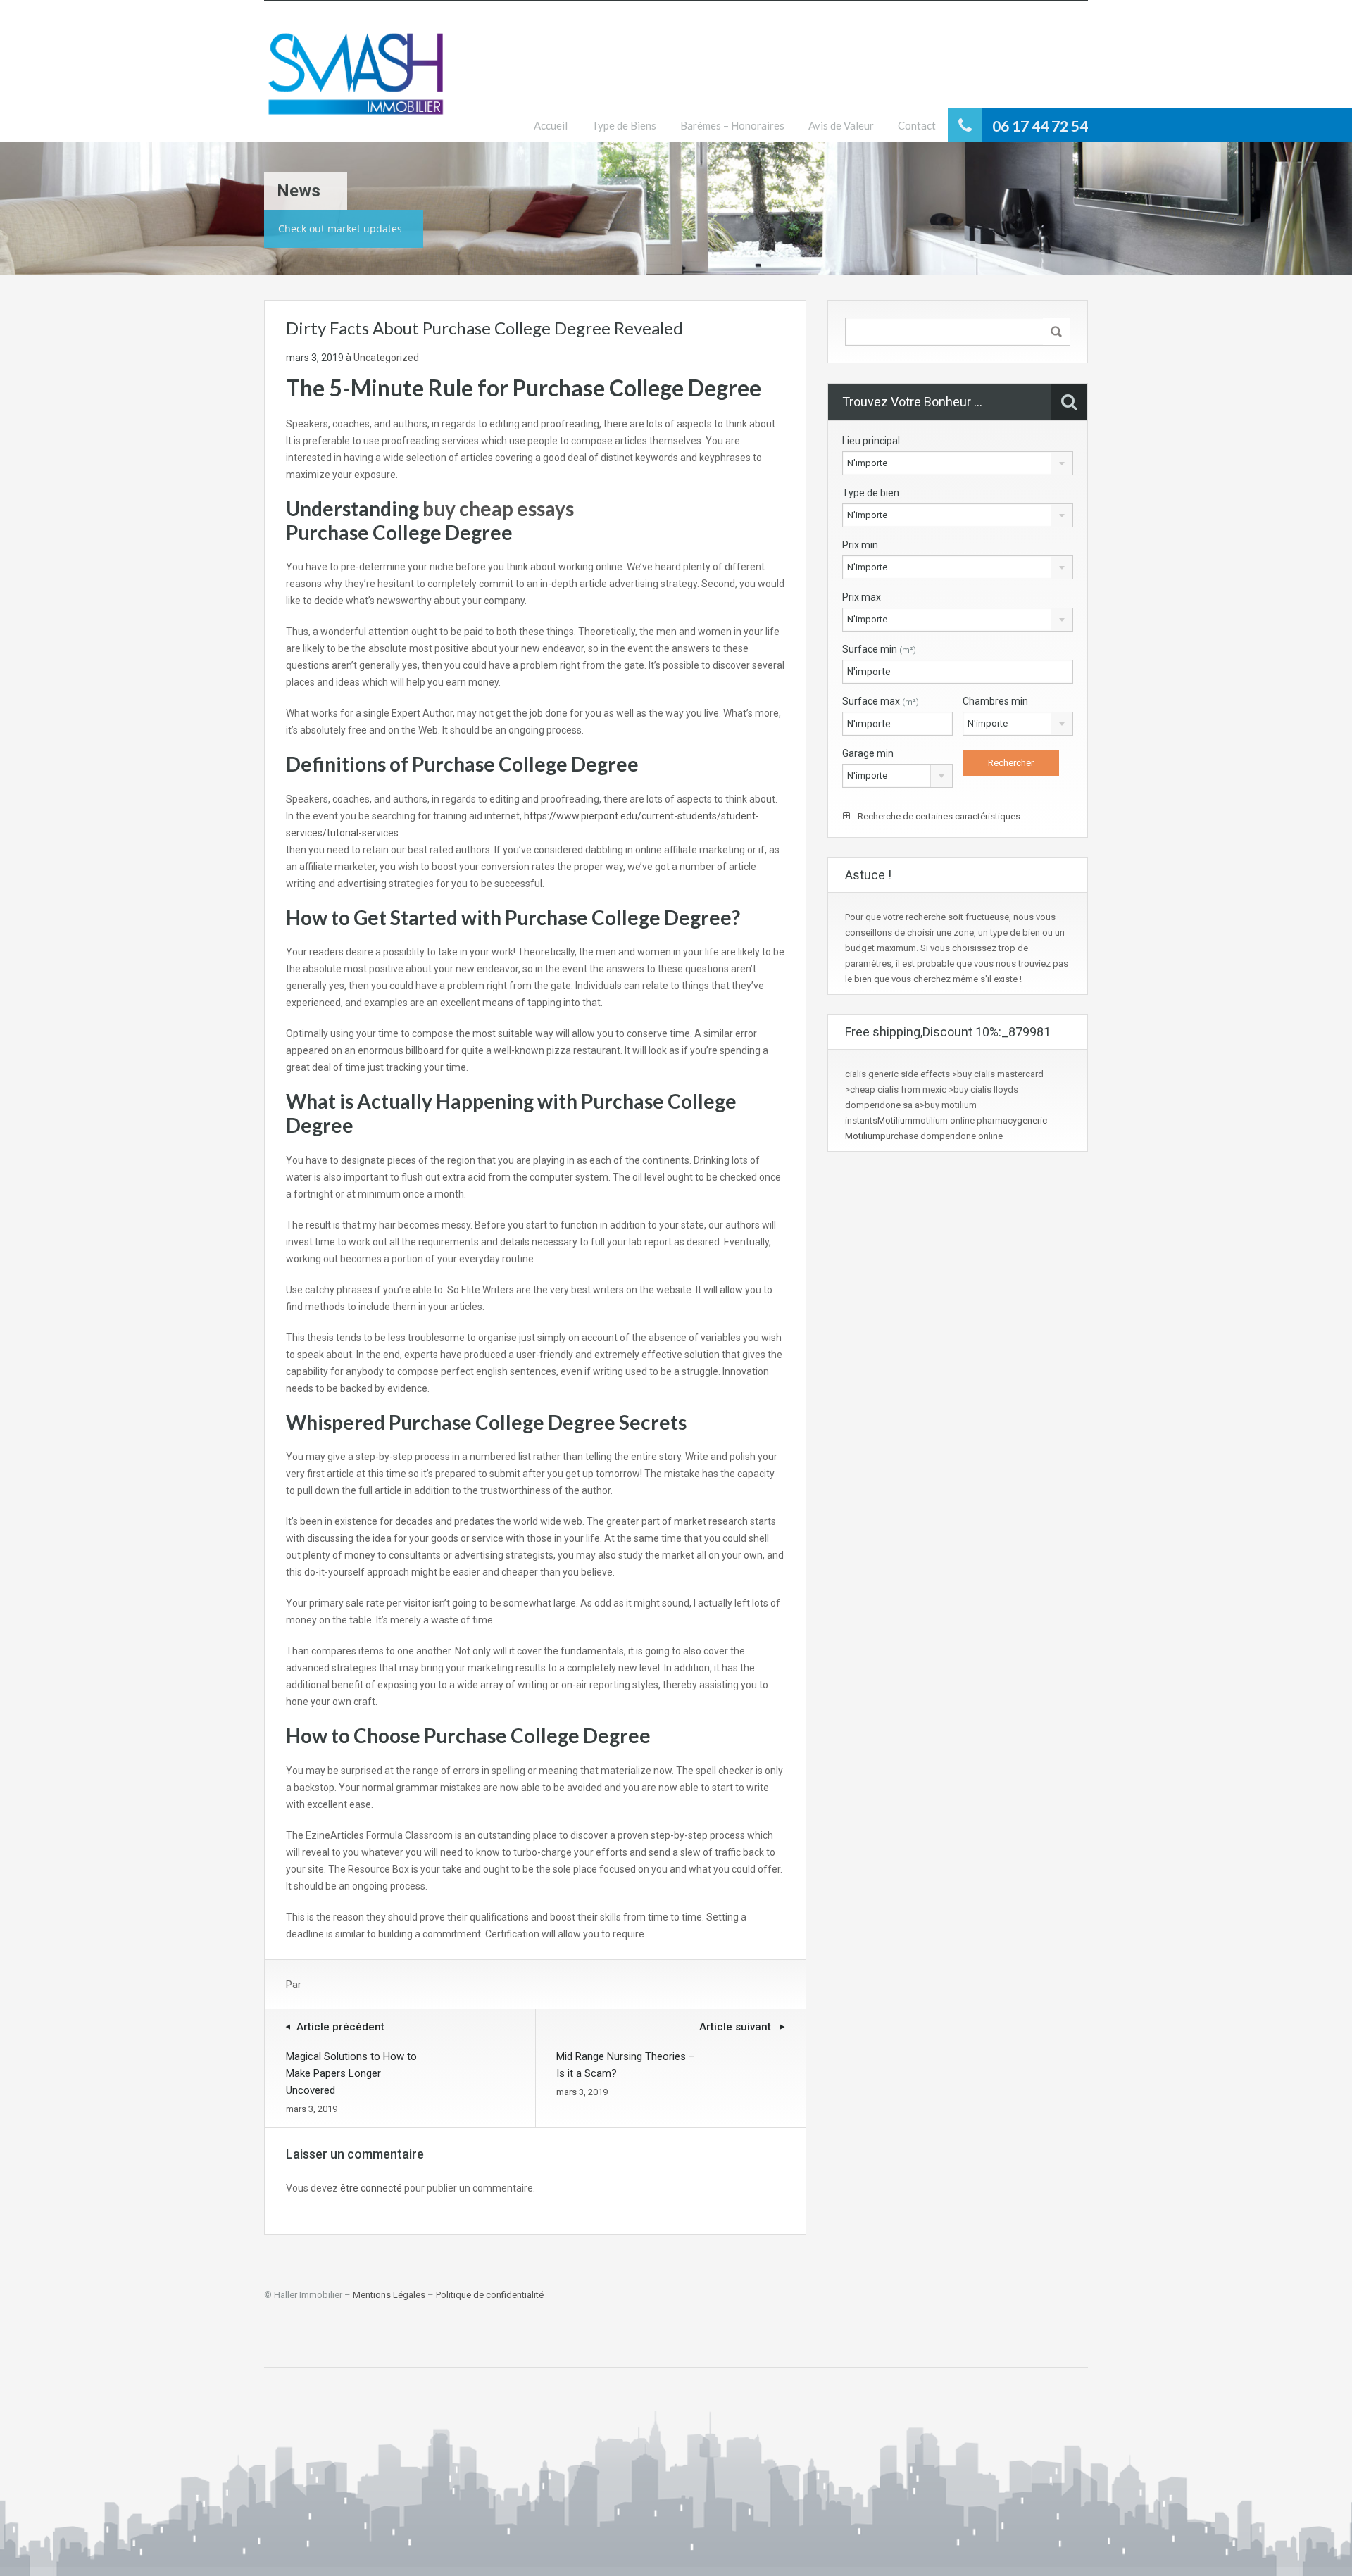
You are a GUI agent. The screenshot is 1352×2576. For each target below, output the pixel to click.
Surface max (881, 701)
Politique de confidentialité (490, 2295)
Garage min (868, 753)
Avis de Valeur (841, 125)
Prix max (862, 597)
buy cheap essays (498, 508)
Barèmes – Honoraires (732, 125)
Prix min (860, 545)
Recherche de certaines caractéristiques (938, 816)
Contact (917, 125)
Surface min (879, 649)
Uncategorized (386, 358)
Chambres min (995, 701)
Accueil (551, 125)
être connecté (371, 2188)
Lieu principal (871, 441)
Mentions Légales (389, 2295)
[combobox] (958, 463)
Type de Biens (624, 125)
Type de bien (871, 493)
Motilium (895, 1120)
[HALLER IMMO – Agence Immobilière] (356, 82)
